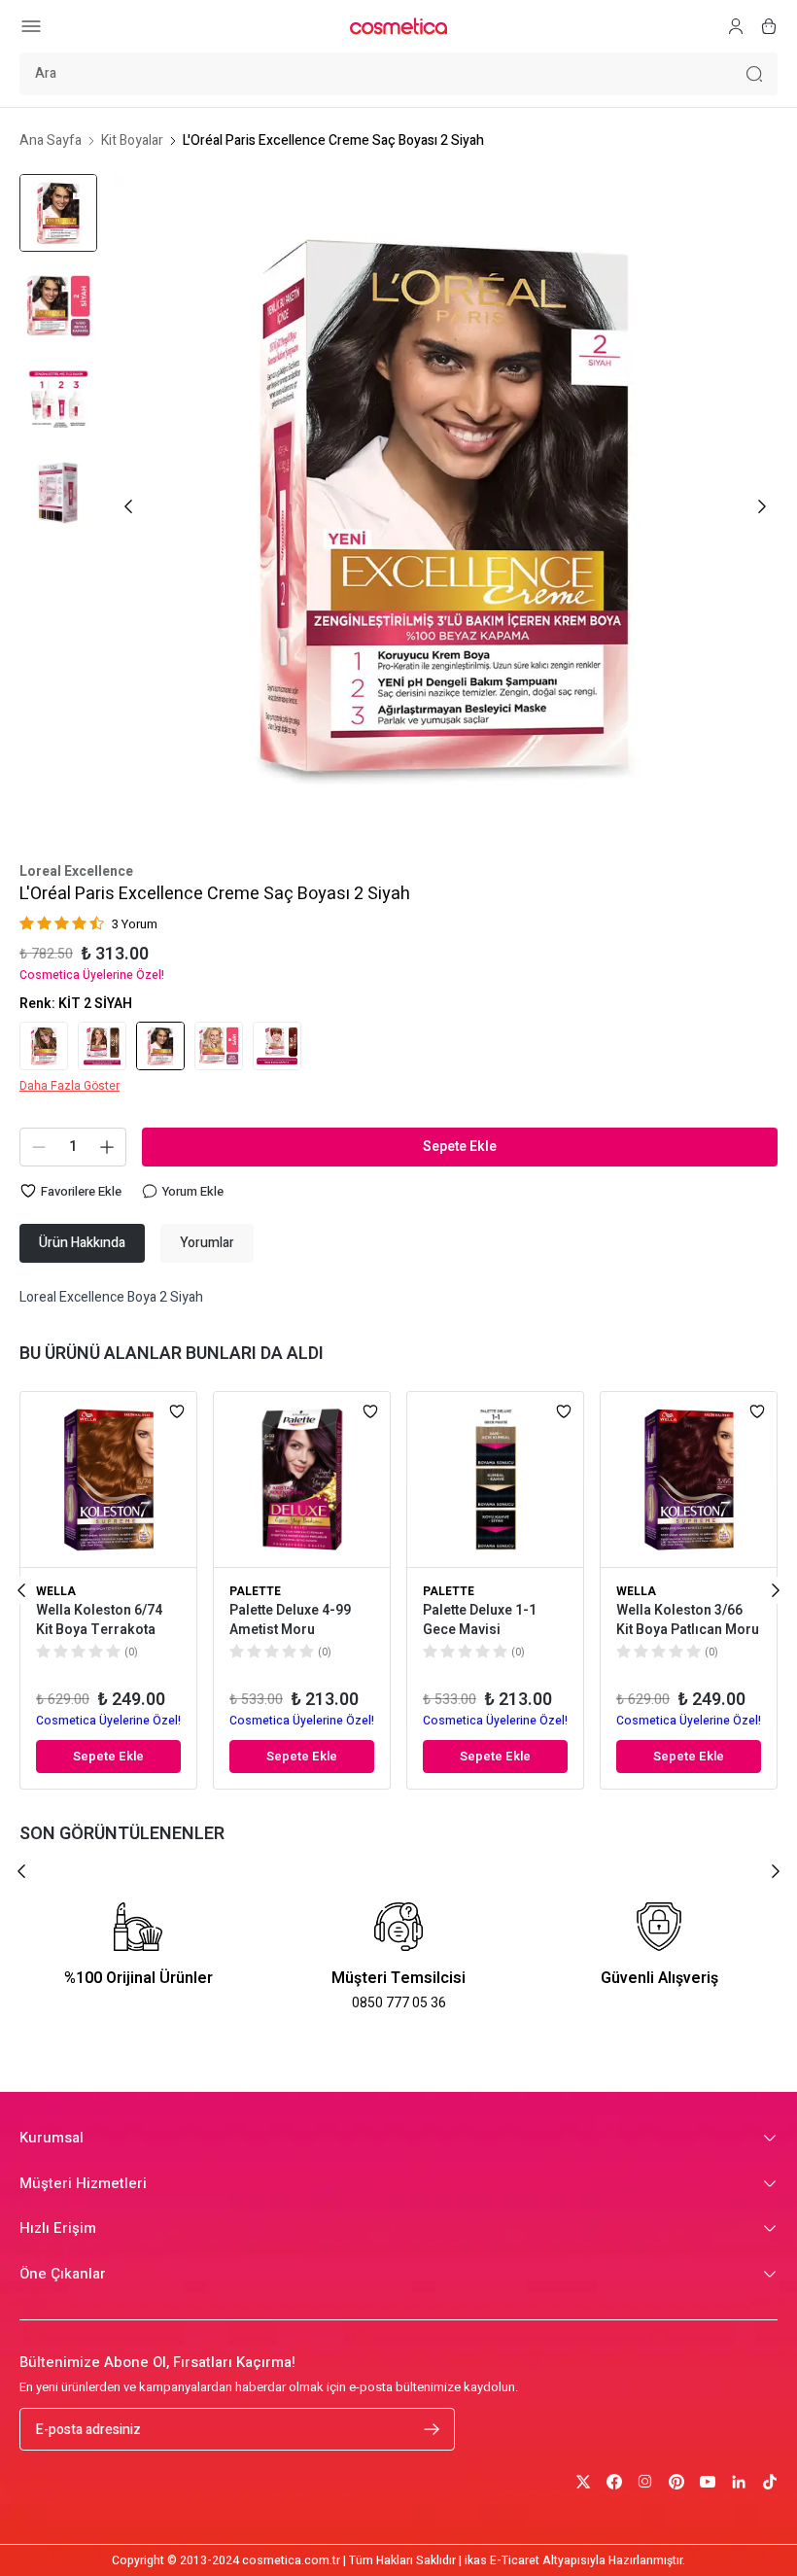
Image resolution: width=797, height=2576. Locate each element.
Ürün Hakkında (82, 1243)
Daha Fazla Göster (69, 1086)
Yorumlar (207, 1243)
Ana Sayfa (51, 141)
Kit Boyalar (132, 141)
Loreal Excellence (76, 872)
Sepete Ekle (460, 1147)
